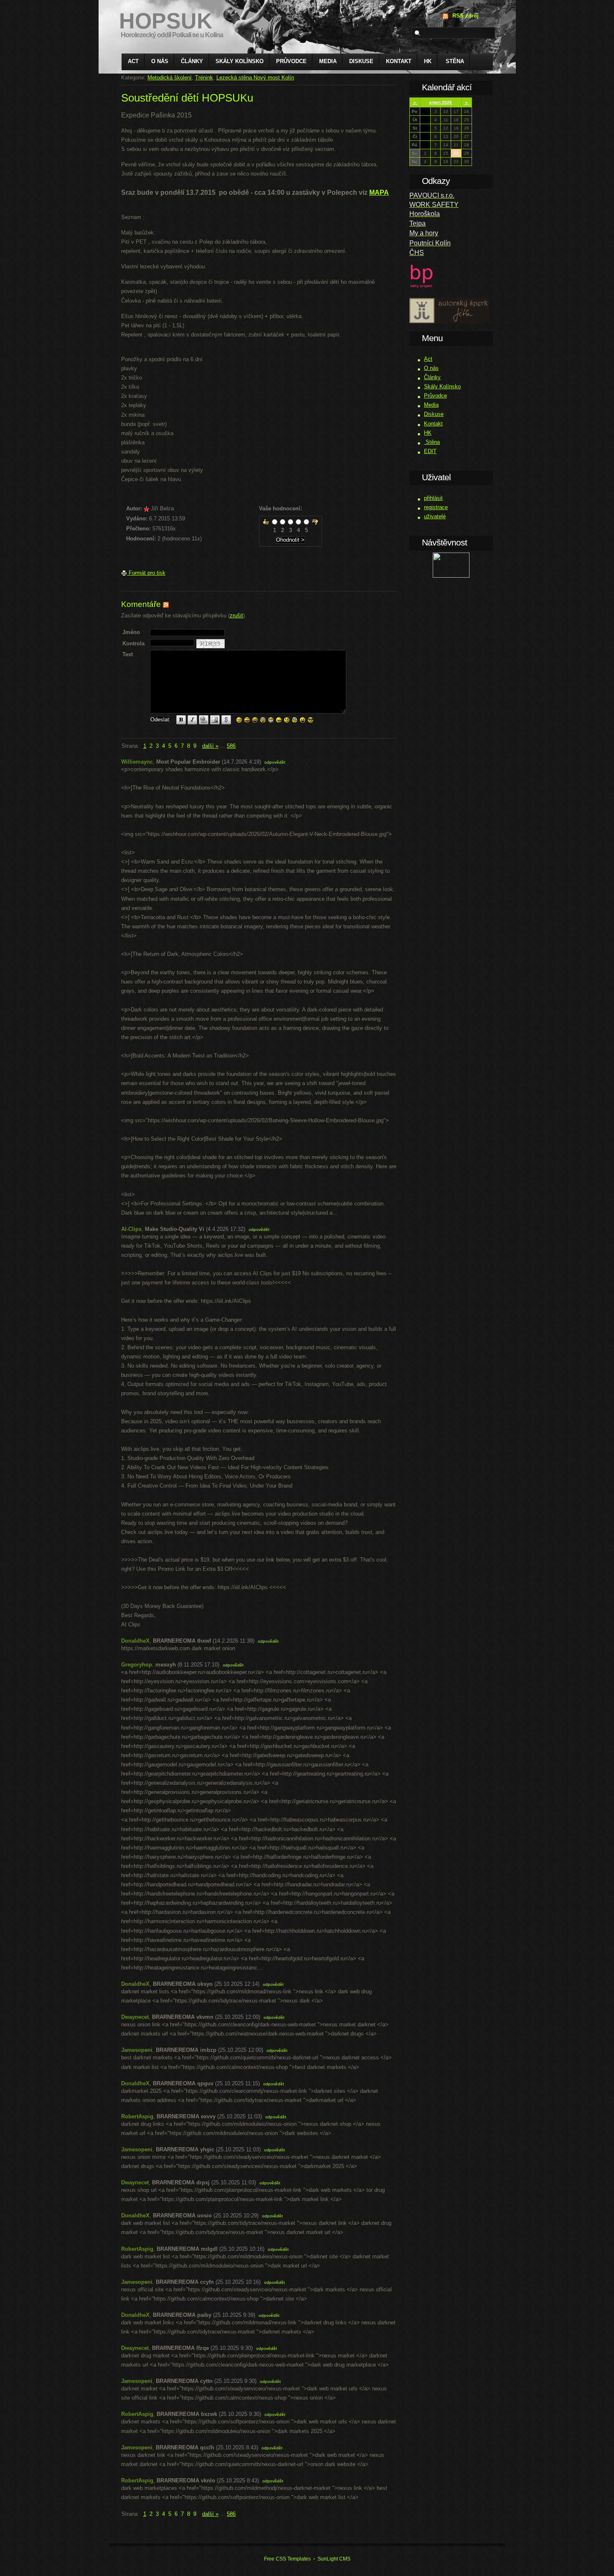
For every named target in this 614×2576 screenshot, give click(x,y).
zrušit (236, 615)
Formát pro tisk (146, 573)
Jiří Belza (162, 508)
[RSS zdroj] (166, 604)
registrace (436, 507)
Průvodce (291, 61)
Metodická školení (170, 78)
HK (428, 61)
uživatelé (435, 516)
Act (133, 61)
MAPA (379, 192)
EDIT (430, 451)
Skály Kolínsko (240, 61)
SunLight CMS (334, 2559)
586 (231, 746)
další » (210, 746)
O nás (160, 61)
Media (328, 61)
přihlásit (433, 498)
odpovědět (275, 762)
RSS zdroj (466, 16)
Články (192, 61)
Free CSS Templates (287, 2559)
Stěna (454, 61)
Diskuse (361, 61)
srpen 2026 (440, 102)
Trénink (204, 78)
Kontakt (399, 61)
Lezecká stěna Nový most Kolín (255, 78)
